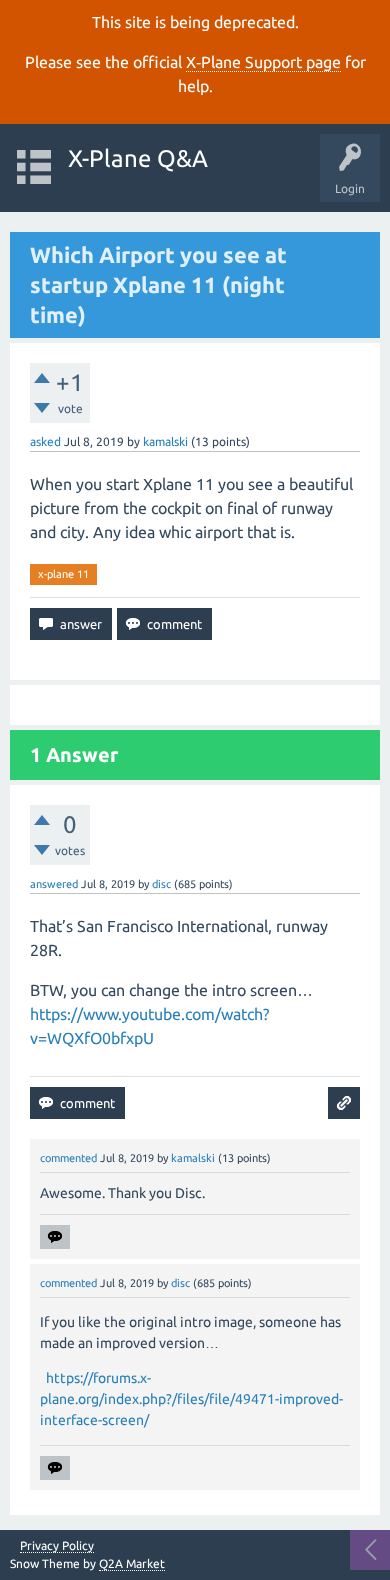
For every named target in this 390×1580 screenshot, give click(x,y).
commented (68, 1158)
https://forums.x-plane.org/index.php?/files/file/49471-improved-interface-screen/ (191, 1399)
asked (45, 441)
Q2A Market (132, 1563)
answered (54, 884)
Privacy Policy (57, 1546)
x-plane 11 (63, 574)
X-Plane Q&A (138, 158)
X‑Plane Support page (263, 62)
